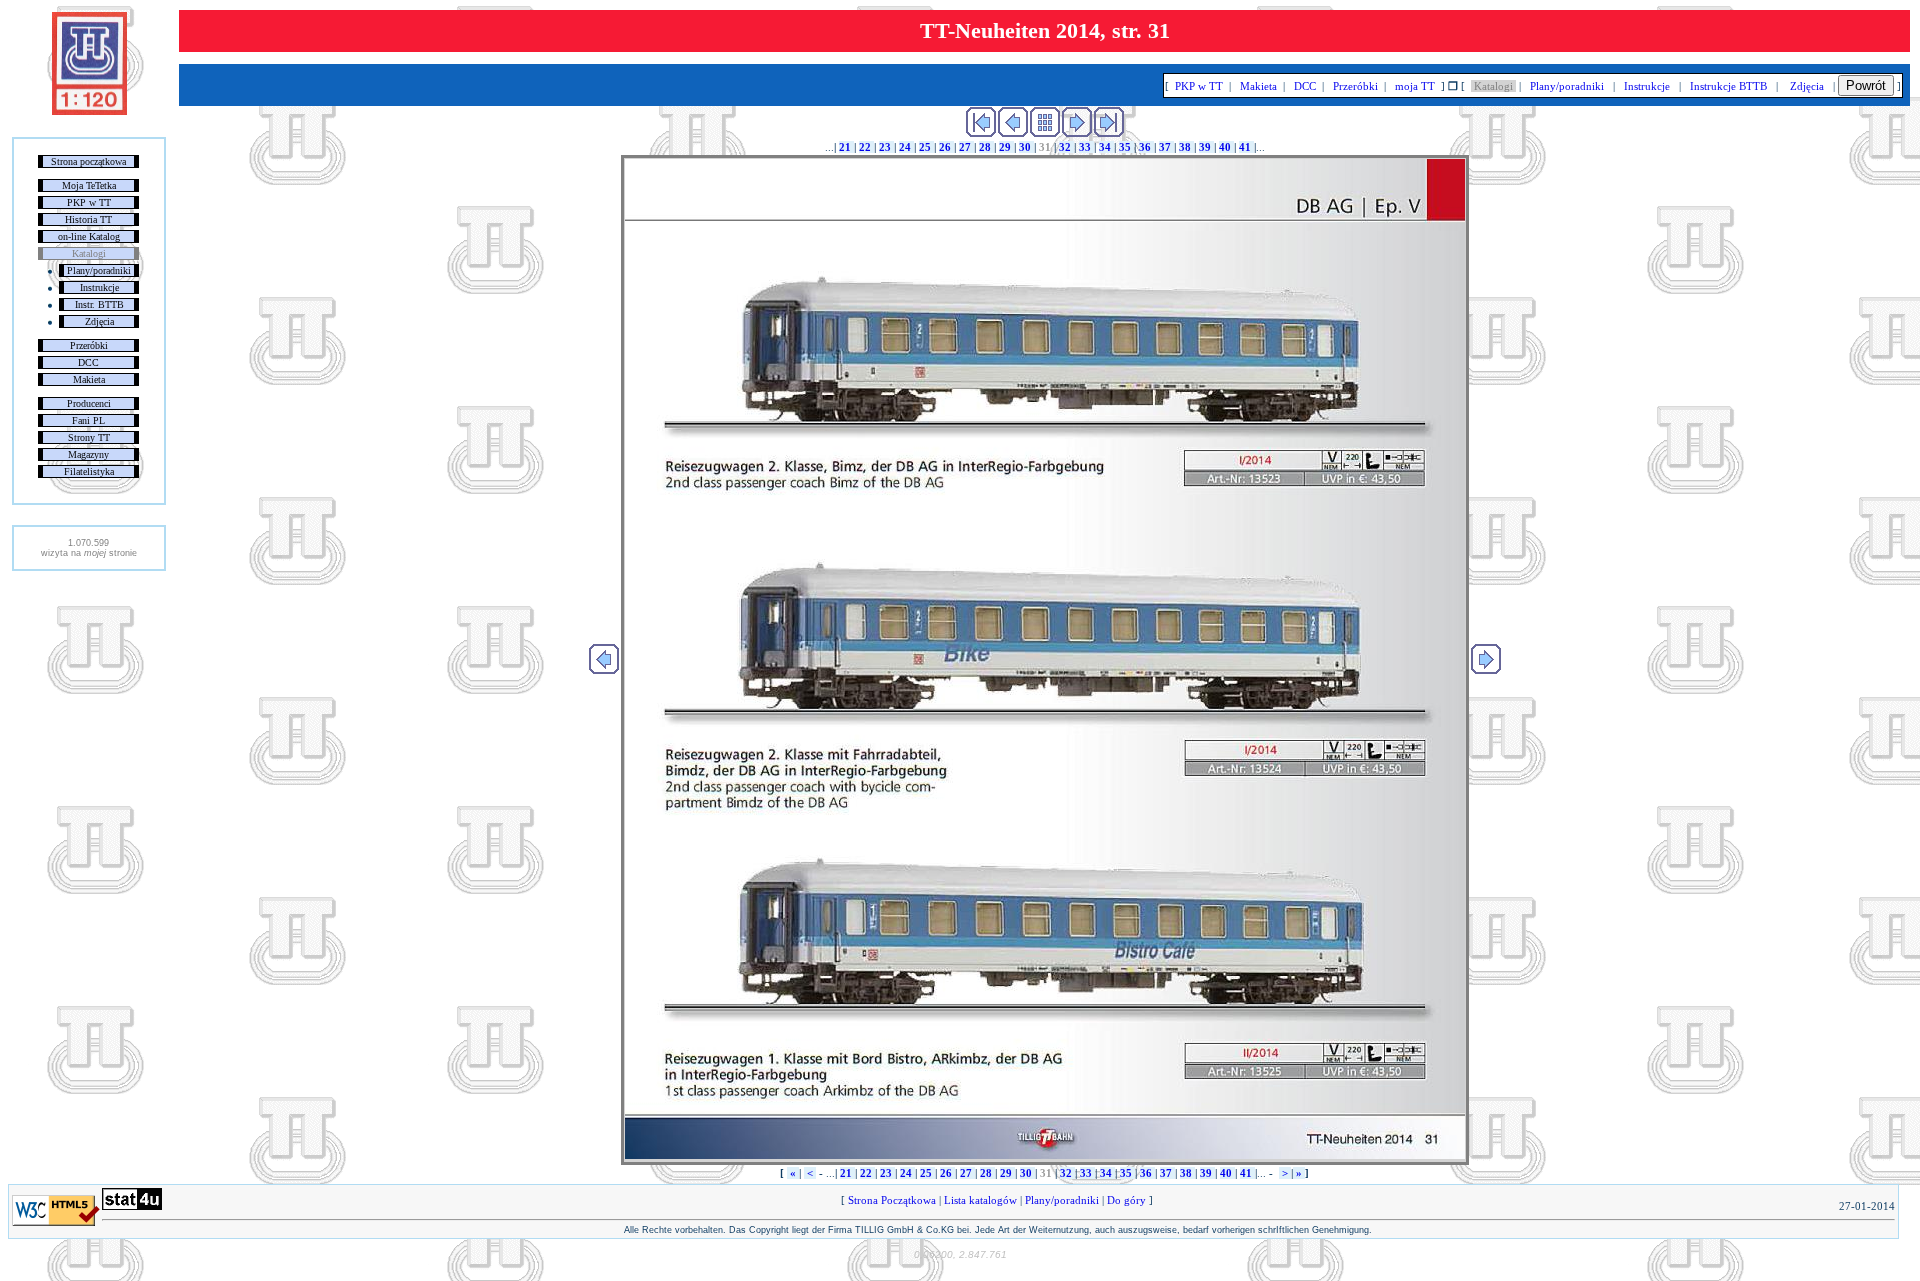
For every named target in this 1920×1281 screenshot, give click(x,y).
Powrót (1866, 85)
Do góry (1126, 1200)
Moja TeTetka (89, 185)
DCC (88, 362)
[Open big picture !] (1045, 660)
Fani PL (88, 420)
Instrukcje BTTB (1728, 86)
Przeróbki (89, 345)
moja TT (1415, 86)
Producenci (89, 403)
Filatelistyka (89, 471)
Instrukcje (99, 287)
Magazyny (88, 454)
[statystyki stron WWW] (132, 1206)
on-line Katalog (89, 236)
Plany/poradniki (99, 270)
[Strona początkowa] (89, 111)
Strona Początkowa (892, 1200)
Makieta (89, 379)
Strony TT (89, 437)
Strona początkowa (88, 161)
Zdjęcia (99, 321)
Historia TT (88, 219)
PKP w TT (89, 202)
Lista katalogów (980, 1200)
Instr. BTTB (99, 304)
